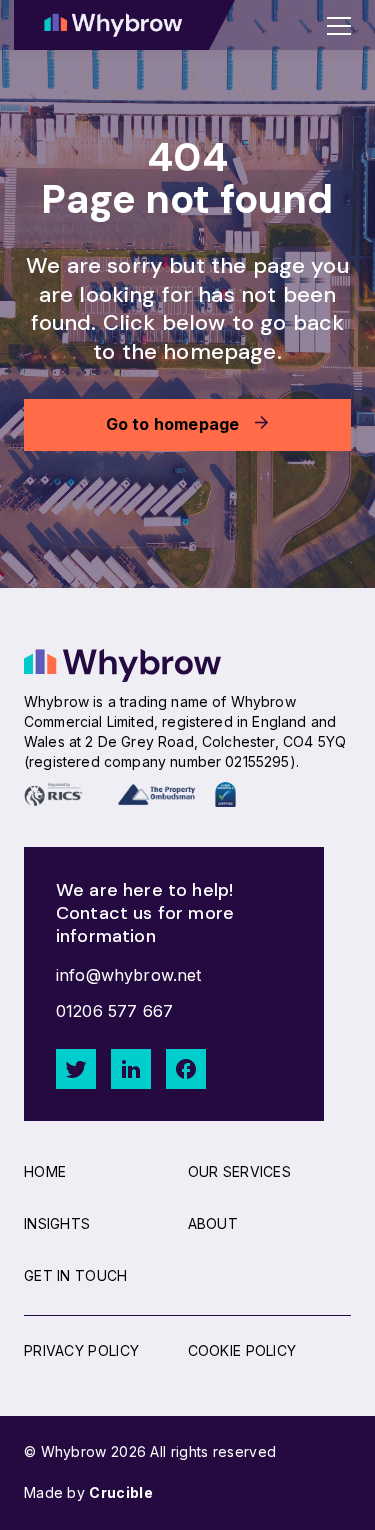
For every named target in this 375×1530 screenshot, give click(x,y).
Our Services (240, 1171)
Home (45, 1171)
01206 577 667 (114, 1011)
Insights (57, 1223)
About (213, 1223)
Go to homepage (173, 424)
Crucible (120, 1492)
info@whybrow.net (129, 975)
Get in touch (76, 1275)
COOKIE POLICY (242, 1350)
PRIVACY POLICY (81, 1350)
